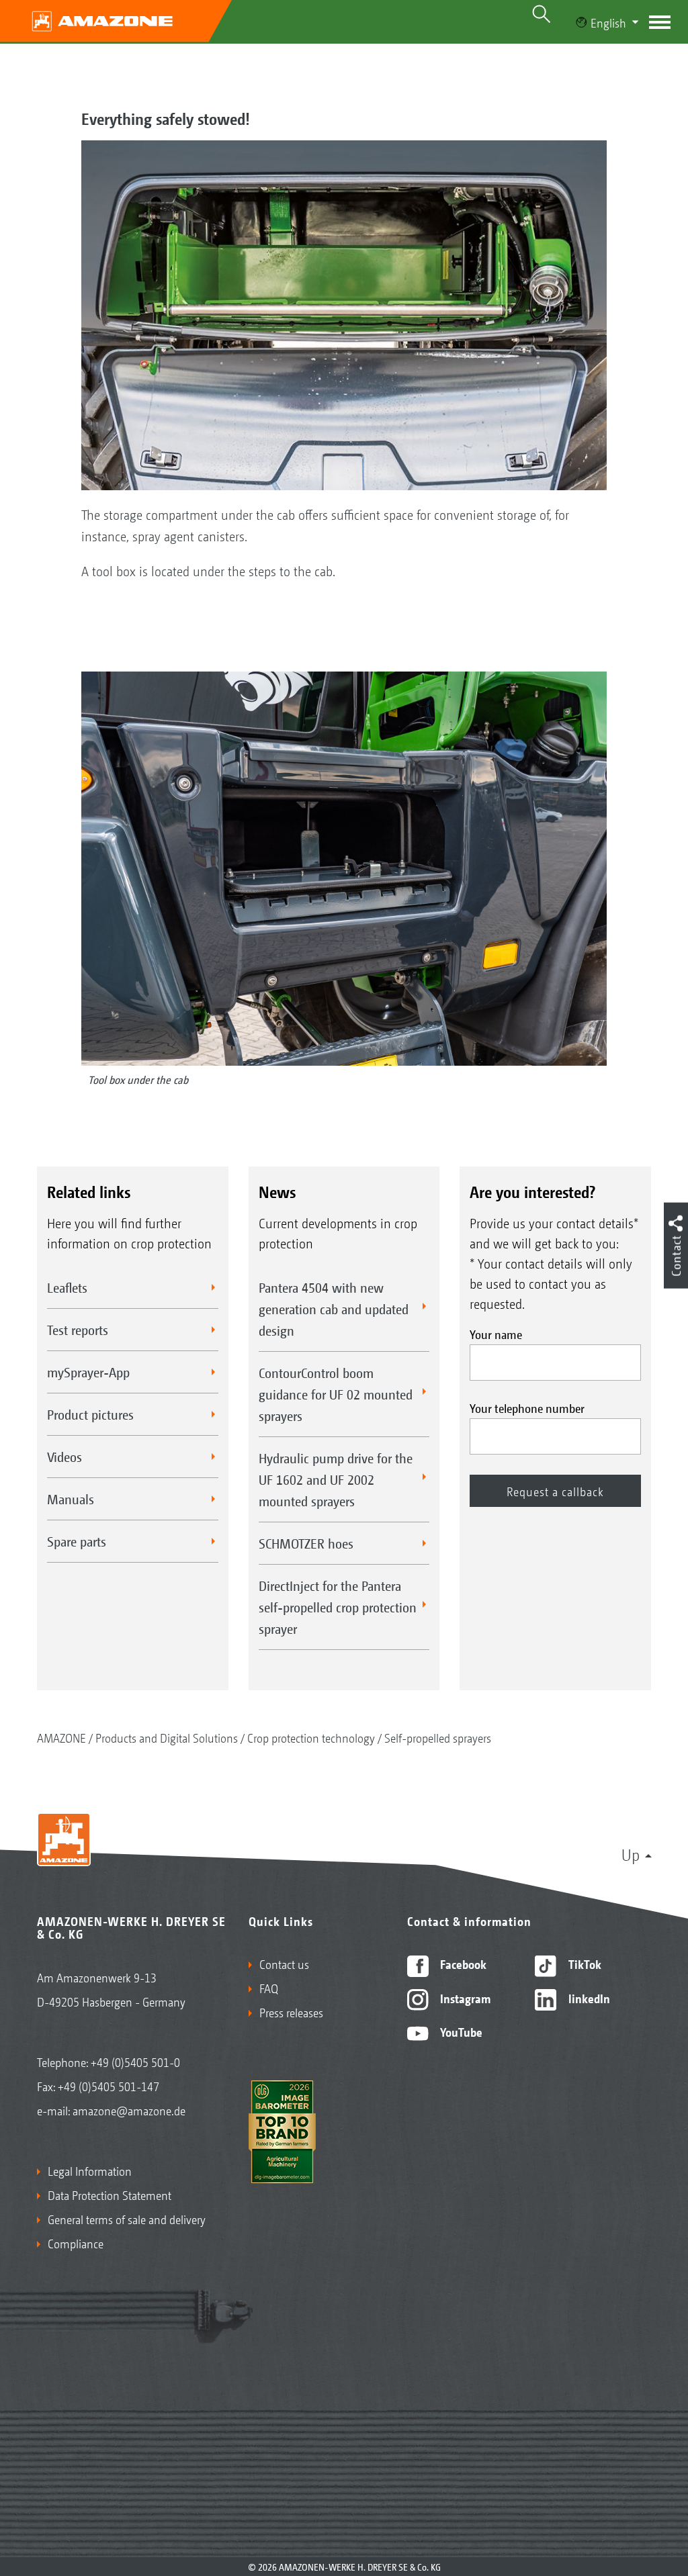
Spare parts (77, 1541)
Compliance (76, 2243)
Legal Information (90, 2170)
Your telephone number (527, 1408)
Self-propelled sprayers (438, 1737)
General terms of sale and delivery (127, 2219)
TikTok (584, 1964)
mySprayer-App (88, 1372)
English (608, 22)
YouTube (460, 2031)
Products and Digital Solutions (167, 1737)
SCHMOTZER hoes (306, 1543)
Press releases (291, 2012)
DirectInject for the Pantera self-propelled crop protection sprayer (338, 1607)
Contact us (284, 1964)
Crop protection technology (311, 1737)
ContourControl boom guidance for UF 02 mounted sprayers (336, 1394)
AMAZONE (61, 1737)
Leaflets (67, 1287)
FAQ (269, 1988)
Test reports (78, 1330)
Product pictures (90, 1414)
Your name (496, 1334)
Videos (64, 1457)
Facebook (462, 1964)
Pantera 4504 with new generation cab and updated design (334, 1309)
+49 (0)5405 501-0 (135, 2062)
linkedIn (588, 1998)
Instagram (464, 1998)
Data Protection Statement (110, 2195)
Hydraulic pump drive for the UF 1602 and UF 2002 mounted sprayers (336, 1479)
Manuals (71, 1499)
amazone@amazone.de (129, 2110)
